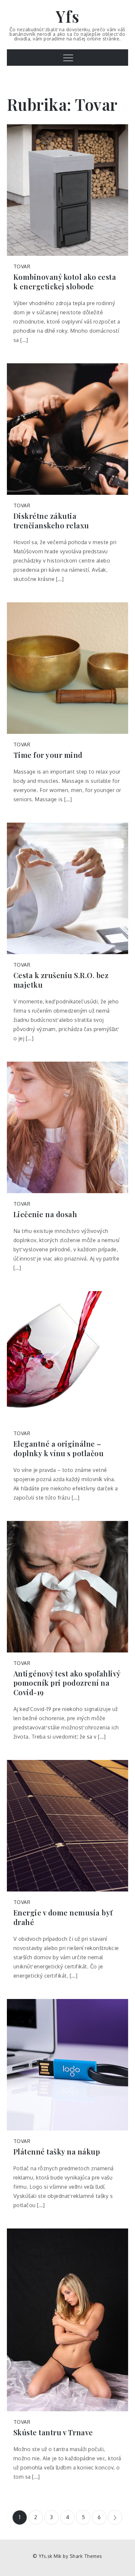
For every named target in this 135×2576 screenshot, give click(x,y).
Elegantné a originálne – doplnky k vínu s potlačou (59, 1448)
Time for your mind (48, 755)
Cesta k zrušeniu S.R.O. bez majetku (61, 980)
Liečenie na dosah (45, 1214)
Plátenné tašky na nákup (57, 2152)
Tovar (22, 266)
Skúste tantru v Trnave (53, 2432)
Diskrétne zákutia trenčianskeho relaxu (51, 521)
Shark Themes (86, 2556)
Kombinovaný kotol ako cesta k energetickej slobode (65, 282)
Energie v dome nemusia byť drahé (63, 1917)
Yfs (68, 16)
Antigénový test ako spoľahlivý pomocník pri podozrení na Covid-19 (67, 1683)
